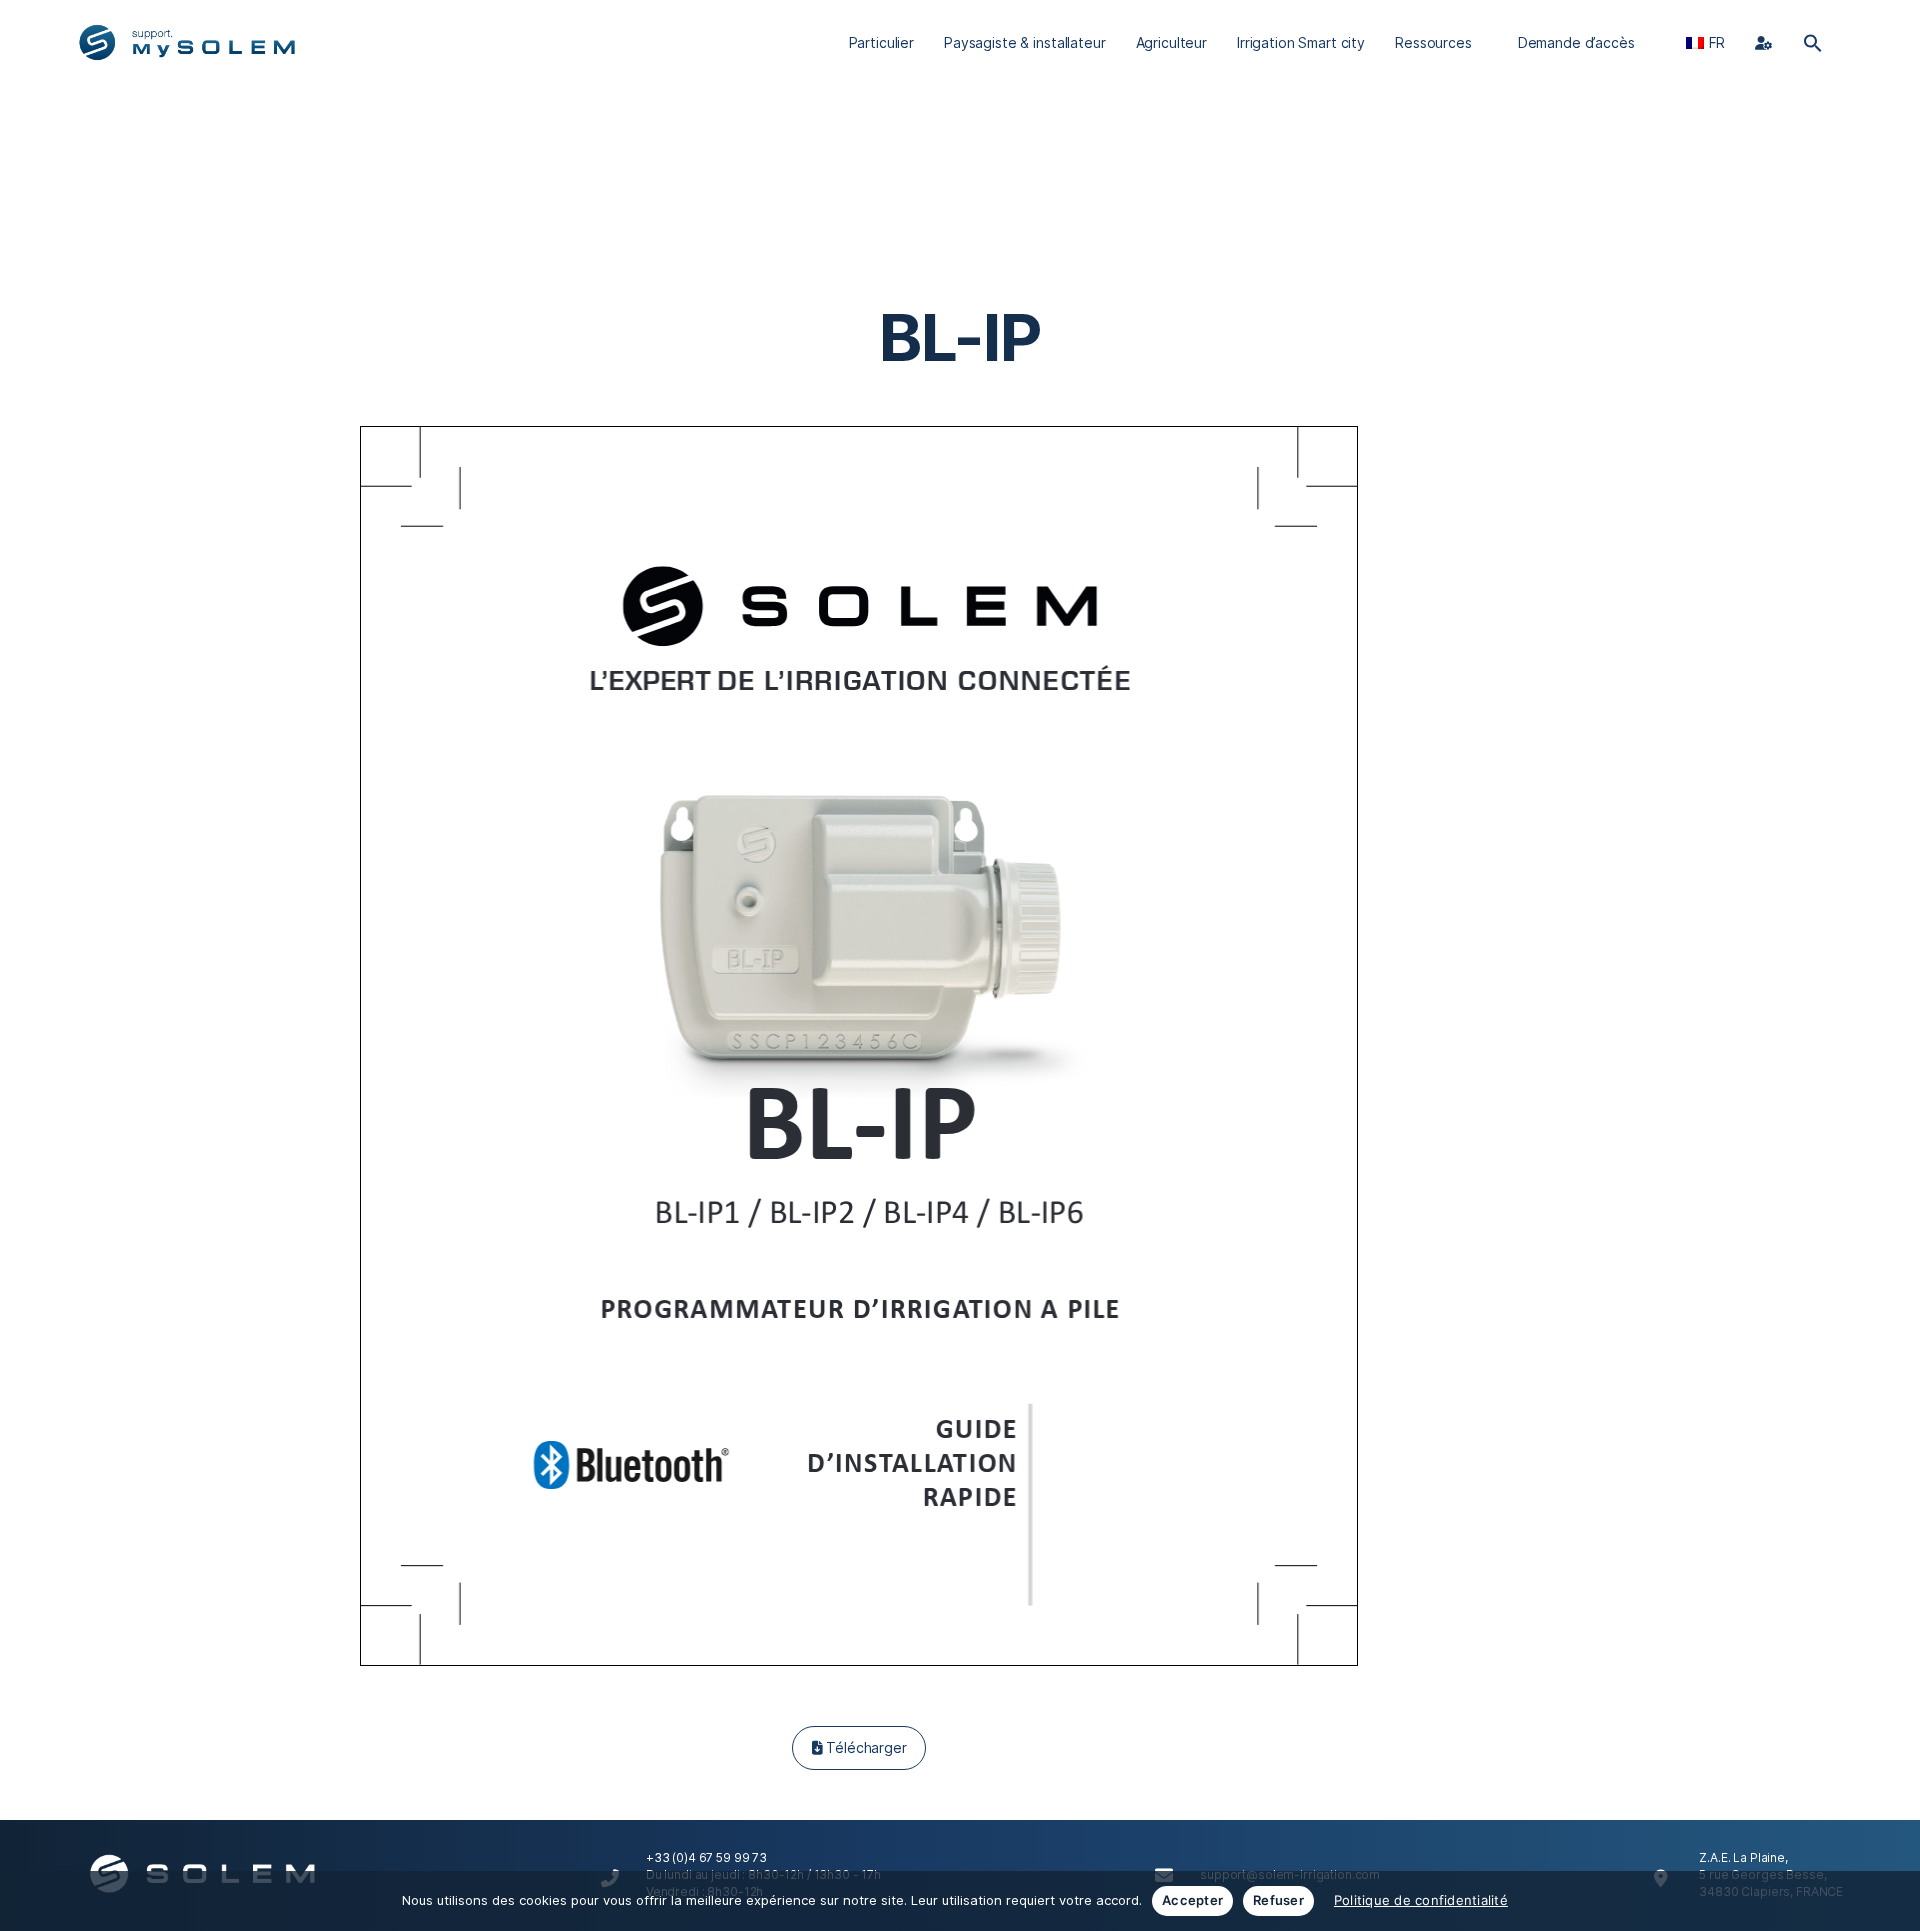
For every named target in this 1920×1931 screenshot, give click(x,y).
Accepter (1192, 1900)
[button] (1813, 43)
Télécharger (864, 1747)
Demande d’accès (1576, 42)
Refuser (1278, 1900)
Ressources (1433, 42)
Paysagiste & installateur (1025, 42)
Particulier (881, 42)
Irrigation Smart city (1301, 42)
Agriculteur (1171, 42)
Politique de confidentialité (1421, 1900)
